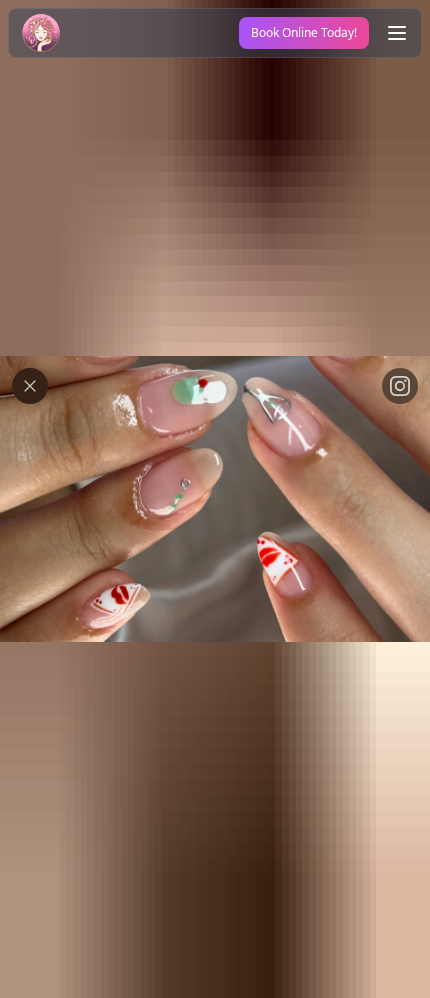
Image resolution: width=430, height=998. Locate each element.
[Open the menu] (397, 33)
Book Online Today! (304, 32)
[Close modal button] (30, 386)
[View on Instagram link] (400, 386)
